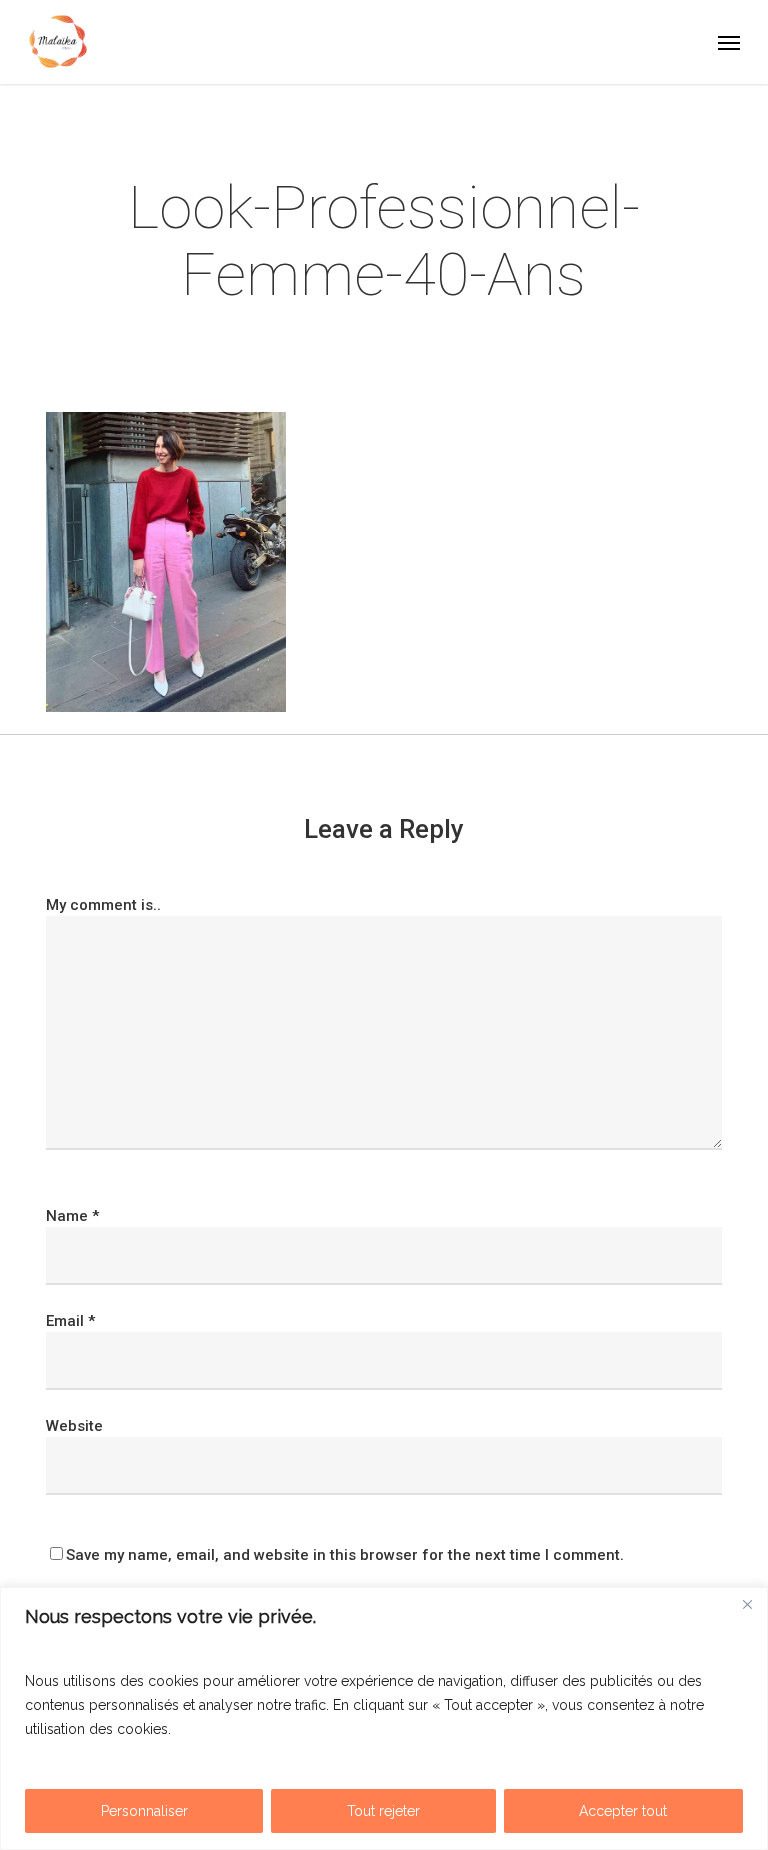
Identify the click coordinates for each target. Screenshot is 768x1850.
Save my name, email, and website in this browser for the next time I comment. (345, 1555)
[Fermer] (747, 1604)
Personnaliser (144, 1811)
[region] (384, 1718)
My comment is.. (103, 905)
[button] (729, 42)
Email (70, 1321)
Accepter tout (623, 1811)
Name (72, 1216)
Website (74, 1426)
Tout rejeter (383, 1811)
